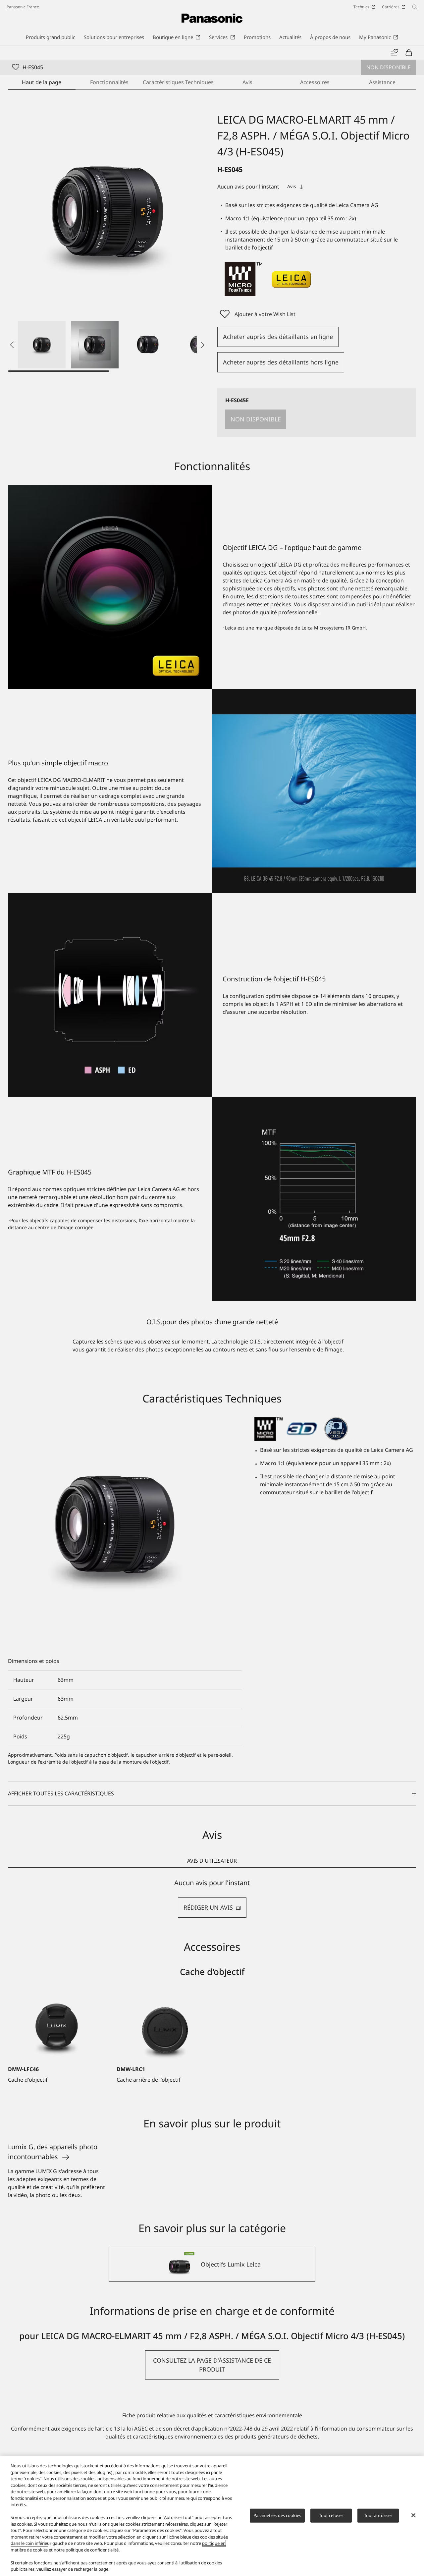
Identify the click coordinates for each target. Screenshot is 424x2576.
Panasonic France (23, 7)
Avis (247, 82)
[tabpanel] (212, 1898)
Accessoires (315, 82)
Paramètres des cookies (277, 2515)
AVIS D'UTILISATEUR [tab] (212, 1861)
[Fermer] (413, 2515)
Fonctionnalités (109, 82)
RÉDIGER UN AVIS (208, 1907)
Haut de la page (42, 82)
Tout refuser (331, 2515)
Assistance (382, 82)
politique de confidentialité (92, 2550)
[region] (212, 2516)
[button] (42, 345)
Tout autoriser (378, 2515)
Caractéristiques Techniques (178, 82)
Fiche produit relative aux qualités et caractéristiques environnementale (212, 2415)
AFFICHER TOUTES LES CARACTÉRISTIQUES (61, 1793)
